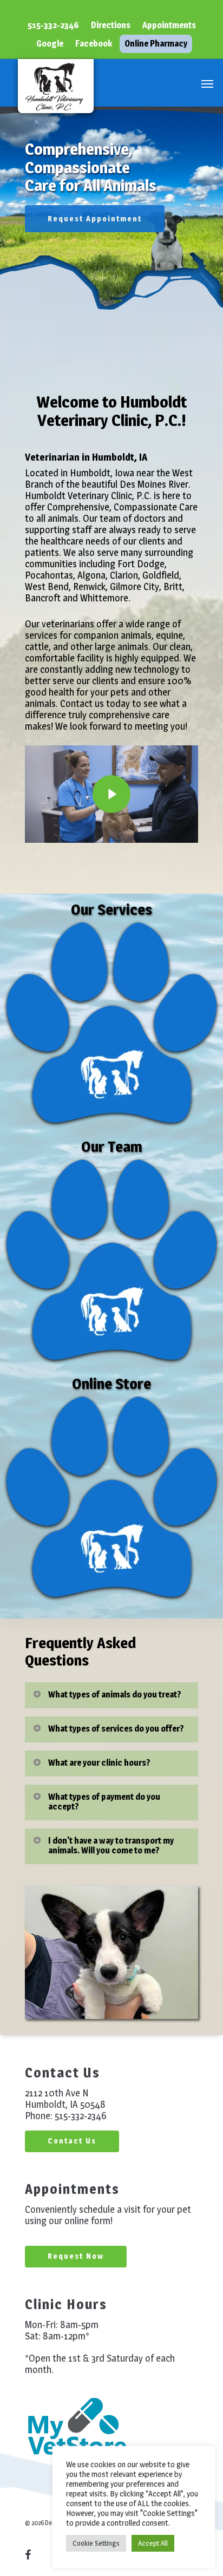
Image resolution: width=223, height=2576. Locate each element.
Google (50, 44)
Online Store (111, 1384)
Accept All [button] (153, 2543)
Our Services (111, 909)
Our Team (112, 1146)
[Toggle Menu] (207, 83)
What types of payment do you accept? (104, 1802)
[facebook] (34, 2554)
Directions (111, 25)
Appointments (169, 25)
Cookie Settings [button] (96, 2543)
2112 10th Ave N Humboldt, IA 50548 (65, 2099)
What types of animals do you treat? (115, 1695)
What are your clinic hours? (99, 1763)
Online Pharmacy (156, 44)
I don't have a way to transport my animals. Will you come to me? (111, 1846)
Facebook (94, 44)
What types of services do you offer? (116, 1729)
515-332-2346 (53, 25)
